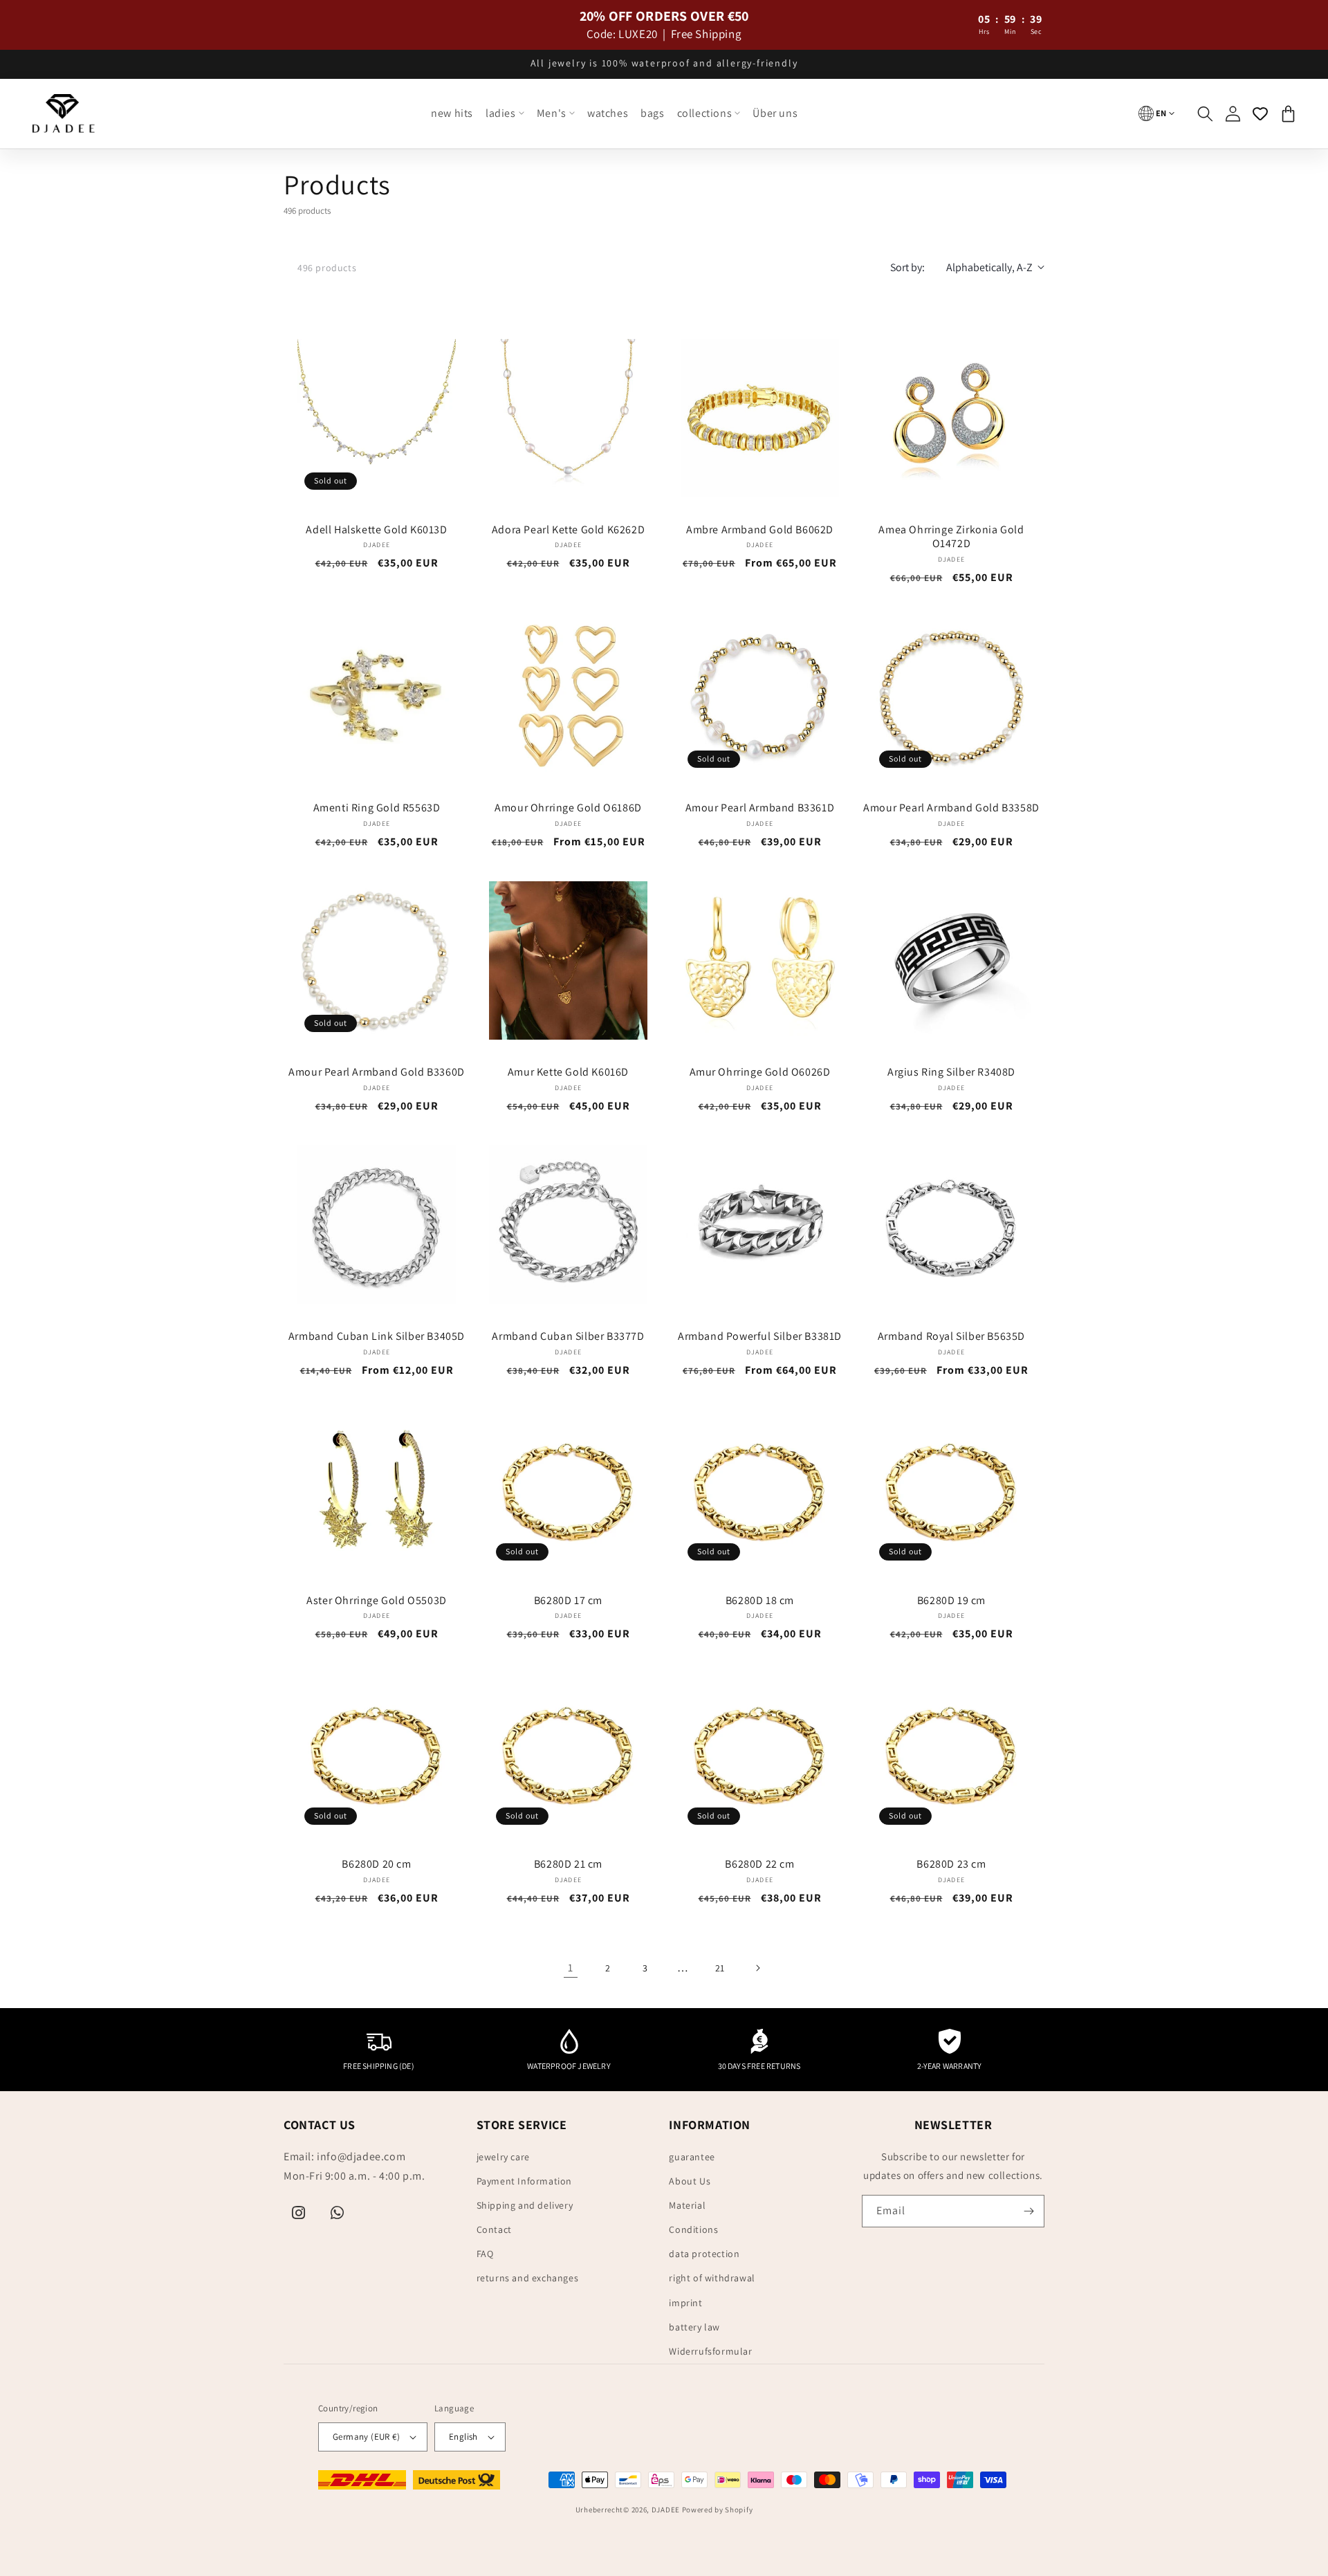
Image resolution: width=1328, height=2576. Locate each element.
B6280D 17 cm (568, 1601)
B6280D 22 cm (759, 1864)
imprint (685, 2303)
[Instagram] (299, 2213)
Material (687, 2205)
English (463, 2437)
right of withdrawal (712, 2278)
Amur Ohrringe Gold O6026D (760, 1072)
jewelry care (503, 2157)
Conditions (693, 2229)
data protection (704, 2254)
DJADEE (666, 2510)
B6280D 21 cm (568, 1864)
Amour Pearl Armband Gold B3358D (951, 808)
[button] (505, 114)
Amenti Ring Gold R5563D (377, 808)
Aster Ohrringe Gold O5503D (377, 1601)
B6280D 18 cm (760, 1601)
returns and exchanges (528, 2278)
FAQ (485, 2254)
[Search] (1205, 113)
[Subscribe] (1029, 2211)
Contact (494, 2229)
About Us (690, 2181)
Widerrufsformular (710, 2351)
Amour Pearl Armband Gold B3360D (377, 1072)
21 (720, 1968)
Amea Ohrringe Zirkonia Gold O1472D (951, 537)
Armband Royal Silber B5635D (951, 1336)
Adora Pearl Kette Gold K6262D (568, 530)
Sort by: (907, 267)
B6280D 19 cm (951, 1601)
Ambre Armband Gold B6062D (760, 530)
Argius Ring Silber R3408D (951, 1072)
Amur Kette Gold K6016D (568, 1072)
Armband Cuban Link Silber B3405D (377, 1336)
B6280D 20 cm (376, 1864)
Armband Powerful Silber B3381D (760, 1336)
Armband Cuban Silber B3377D (568, 1336)
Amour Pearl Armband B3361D (760, 808)
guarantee (692, 2157)
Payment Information (524, 2181)
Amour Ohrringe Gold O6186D (568, 808)
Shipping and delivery (525, 2205)
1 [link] (571, 1968)
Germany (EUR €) (366, 2437)
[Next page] (757, 1968)
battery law (694, 2327)
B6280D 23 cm (951, 1864)
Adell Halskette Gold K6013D (376, 530)
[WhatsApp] (338, 2213)
